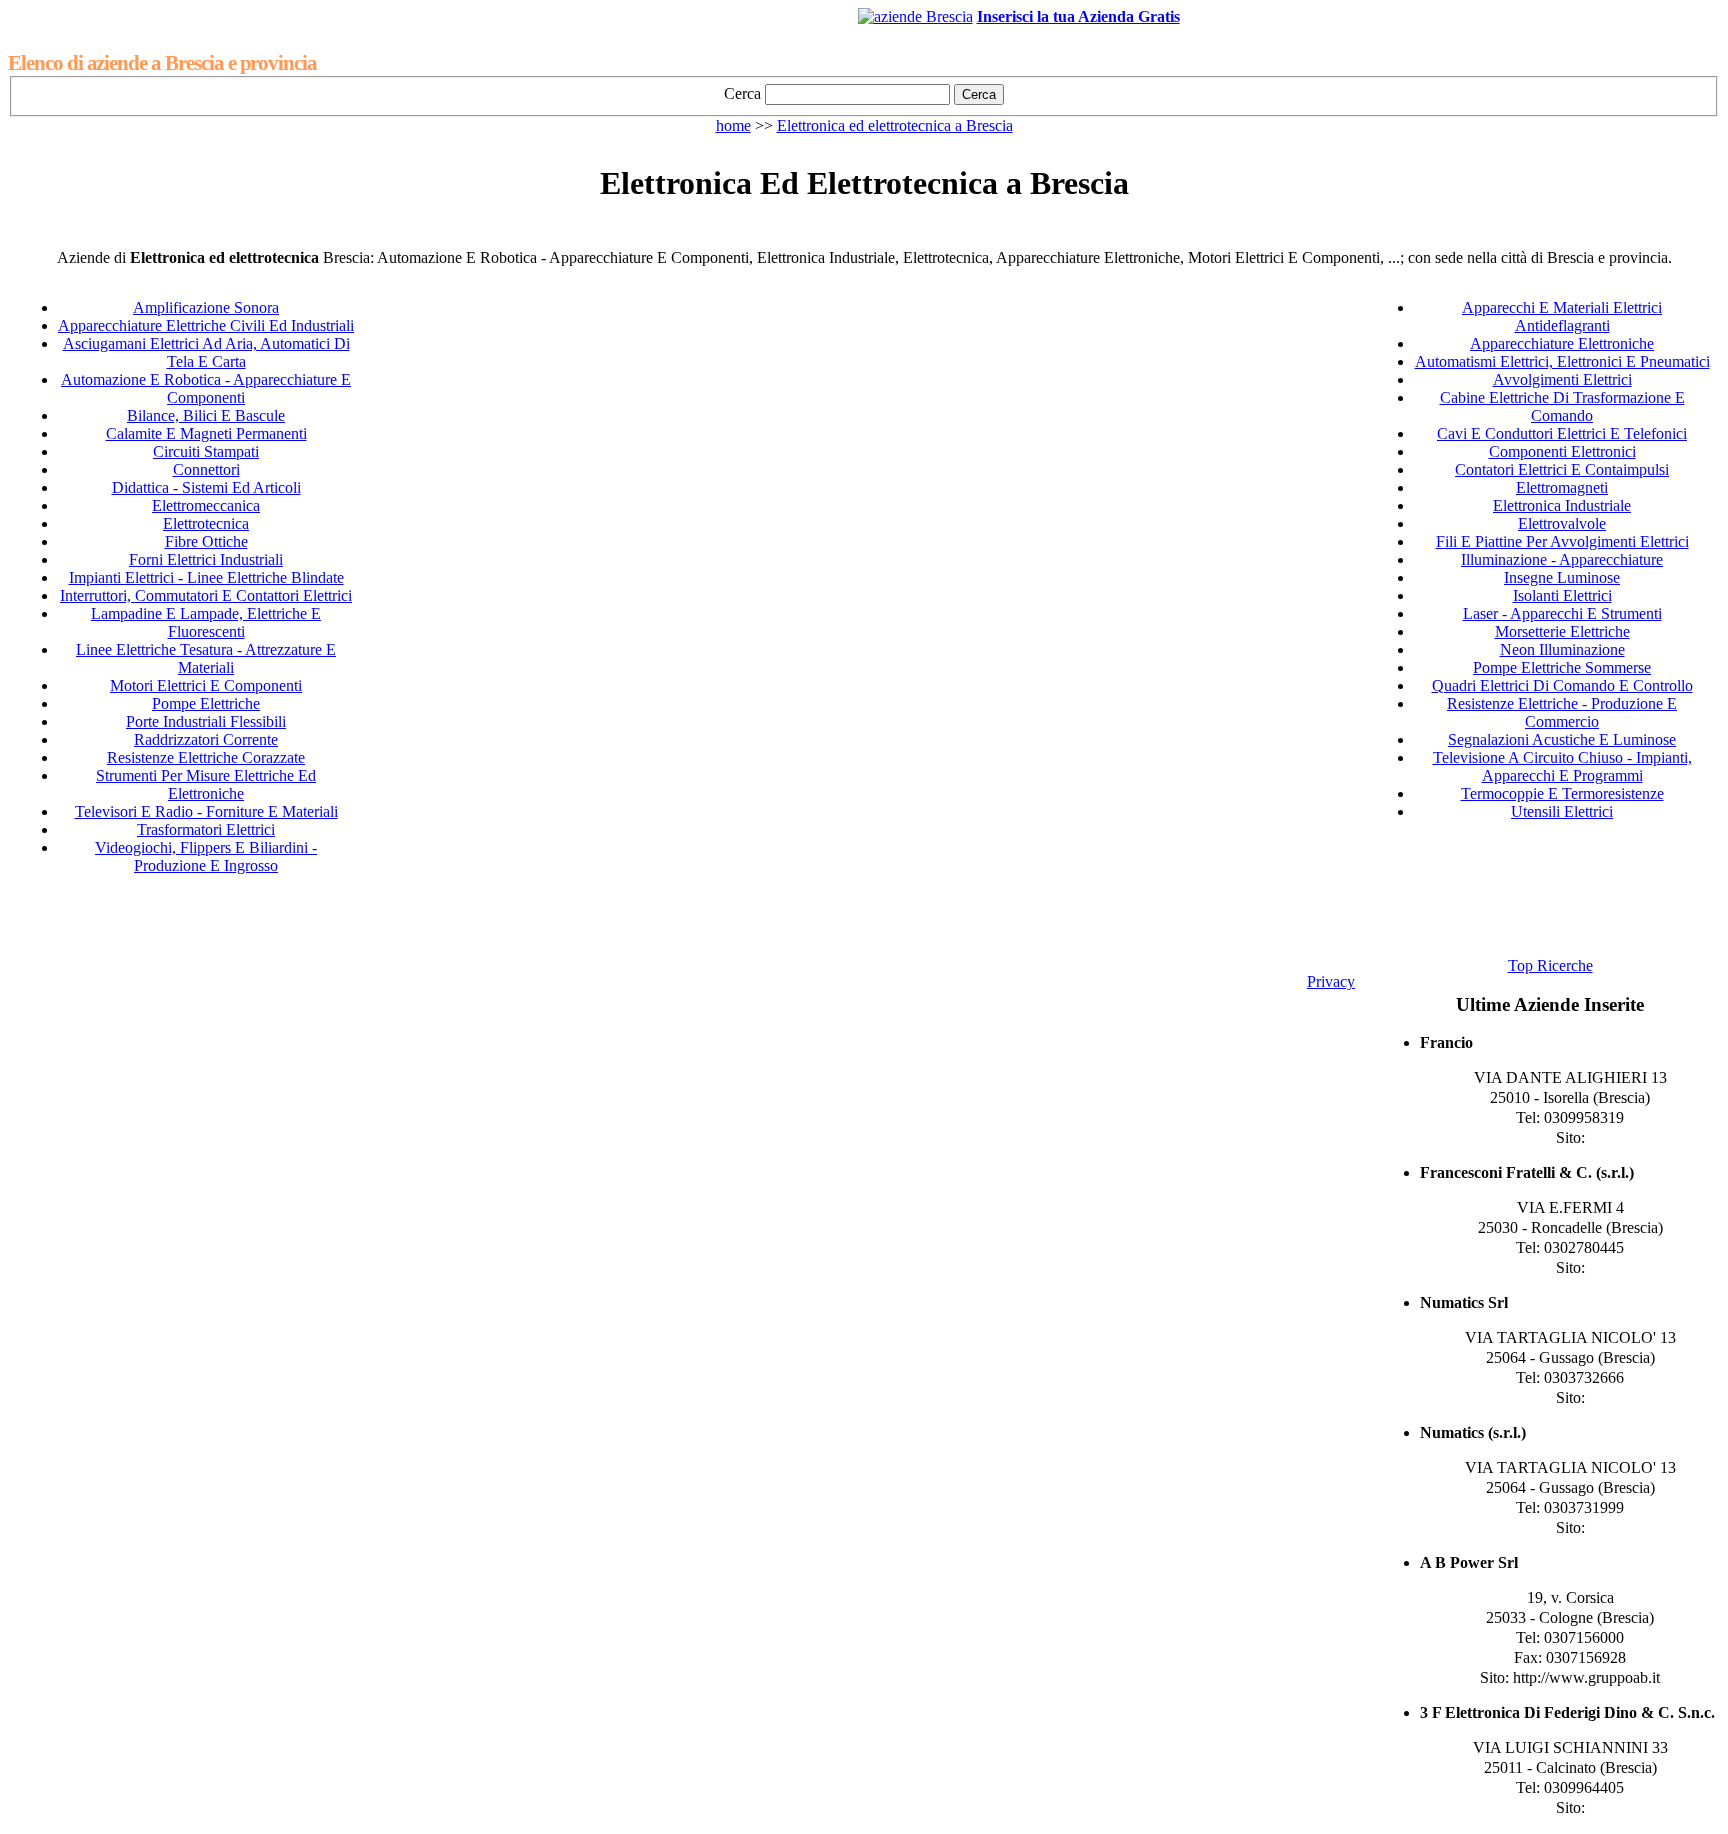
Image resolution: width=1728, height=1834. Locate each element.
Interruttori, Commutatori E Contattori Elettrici (206, 595)
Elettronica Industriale (1562, 505)
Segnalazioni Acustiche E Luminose (1562, 739)
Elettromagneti (1562, 487)
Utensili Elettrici (1562, 811)
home (733, 125)
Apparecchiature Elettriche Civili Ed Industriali (206, 325)
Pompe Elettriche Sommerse (1562, 667)
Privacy (1331, 981)
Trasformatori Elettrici (206, 829)
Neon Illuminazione (1562, 649)
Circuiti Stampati (206, 451)
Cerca (742, 93)
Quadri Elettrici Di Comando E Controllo (1562, 685)
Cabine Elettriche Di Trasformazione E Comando (1562, 406)
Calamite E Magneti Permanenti (206, 433)
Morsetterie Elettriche (1562, 631)
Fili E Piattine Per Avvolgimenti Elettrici (1562, 541)
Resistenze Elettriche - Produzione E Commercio (1562, 712)
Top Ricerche (1550, 965)
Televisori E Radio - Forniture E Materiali (206, 811)
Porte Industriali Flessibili (206, 721)
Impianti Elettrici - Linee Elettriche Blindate (206, 577)
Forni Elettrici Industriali (206, 559)
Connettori (206, 469)
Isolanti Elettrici (1562, 595)
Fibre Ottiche (206, 541)
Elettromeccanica (206, 505)
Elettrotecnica (206, 523)
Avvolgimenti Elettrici (1562, 379)
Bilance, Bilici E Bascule (206, 415)
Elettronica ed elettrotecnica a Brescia (895, 125)
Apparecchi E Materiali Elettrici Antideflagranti (1562, 316)
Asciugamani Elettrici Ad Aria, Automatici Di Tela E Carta (206, 352)
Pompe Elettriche (206, 703)
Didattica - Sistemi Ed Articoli (206, 487)
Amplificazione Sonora (206, 307)
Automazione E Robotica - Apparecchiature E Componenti (206, 388)
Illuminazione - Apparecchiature (1562, 559)
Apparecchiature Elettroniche (1562, 343)
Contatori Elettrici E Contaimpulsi (1562, 469)
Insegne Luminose (1562, 577)
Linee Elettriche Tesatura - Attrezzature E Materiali (206, 658)
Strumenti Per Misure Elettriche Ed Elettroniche (206, 784)
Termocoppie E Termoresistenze (1562, 793)
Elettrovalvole (1562, 523)
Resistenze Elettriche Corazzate (206, 757)
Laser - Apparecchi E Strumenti (1562, 613)
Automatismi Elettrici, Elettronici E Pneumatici (1562, 361)
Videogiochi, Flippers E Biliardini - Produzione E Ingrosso (206, 856)
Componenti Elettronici (1562, 451)
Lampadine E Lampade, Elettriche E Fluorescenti (206, 622)
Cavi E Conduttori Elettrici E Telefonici (1562, 433)
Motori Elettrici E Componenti (206, 685)
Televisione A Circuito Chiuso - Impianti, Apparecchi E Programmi (1562, 766)
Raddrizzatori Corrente (206, 739)
